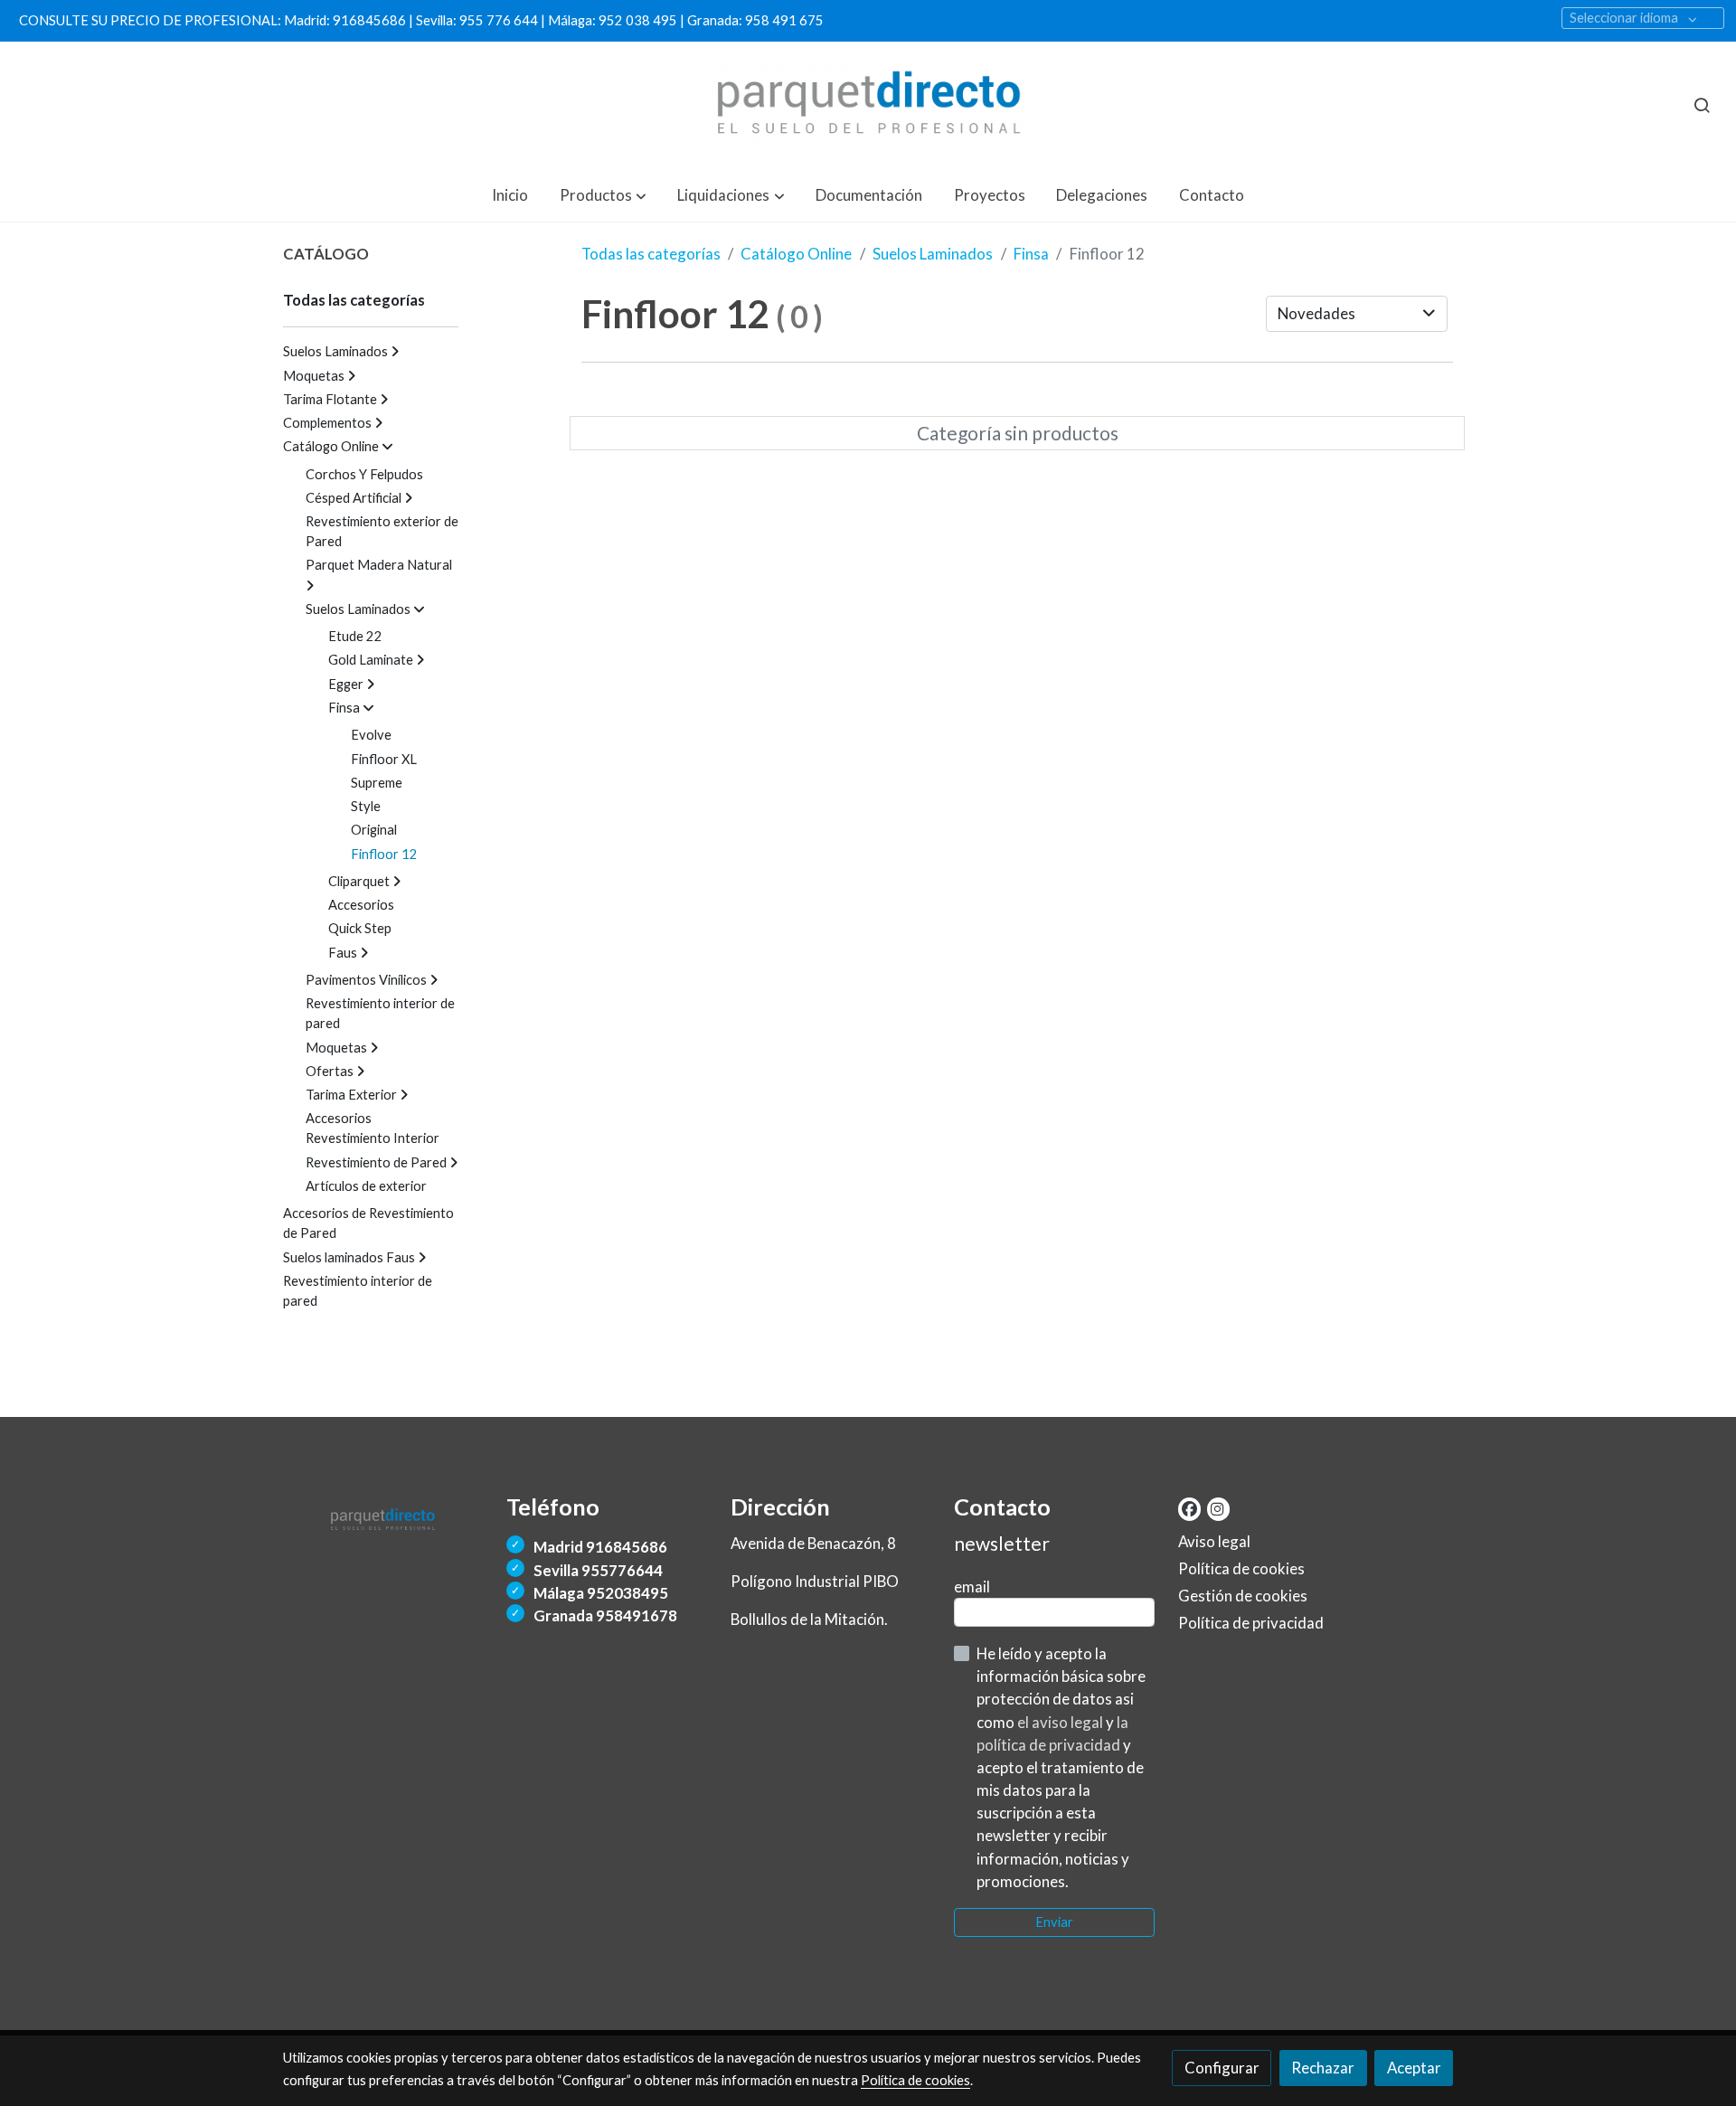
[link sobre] (383, 1516)
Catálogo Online (796, 254)
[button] (603, 195)
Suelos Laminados (933, 254)
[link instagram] (1217, 1508)
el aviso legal (1061, 1722)
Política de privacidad (1251, 1623)
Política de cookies (1241, 1568)
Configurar (1222, 2068)
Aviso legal (1214, 1541)
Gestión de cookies (1243, 1596)
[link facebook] (1189, 1508)
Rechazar (1323, 2068)
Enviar (1054, 1922)
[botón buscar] (1702, 105)
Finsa (1031, 254)
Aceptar (1414, 2068)
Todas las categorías (651, 254)
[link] (868, 105)
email (972, 1587)
